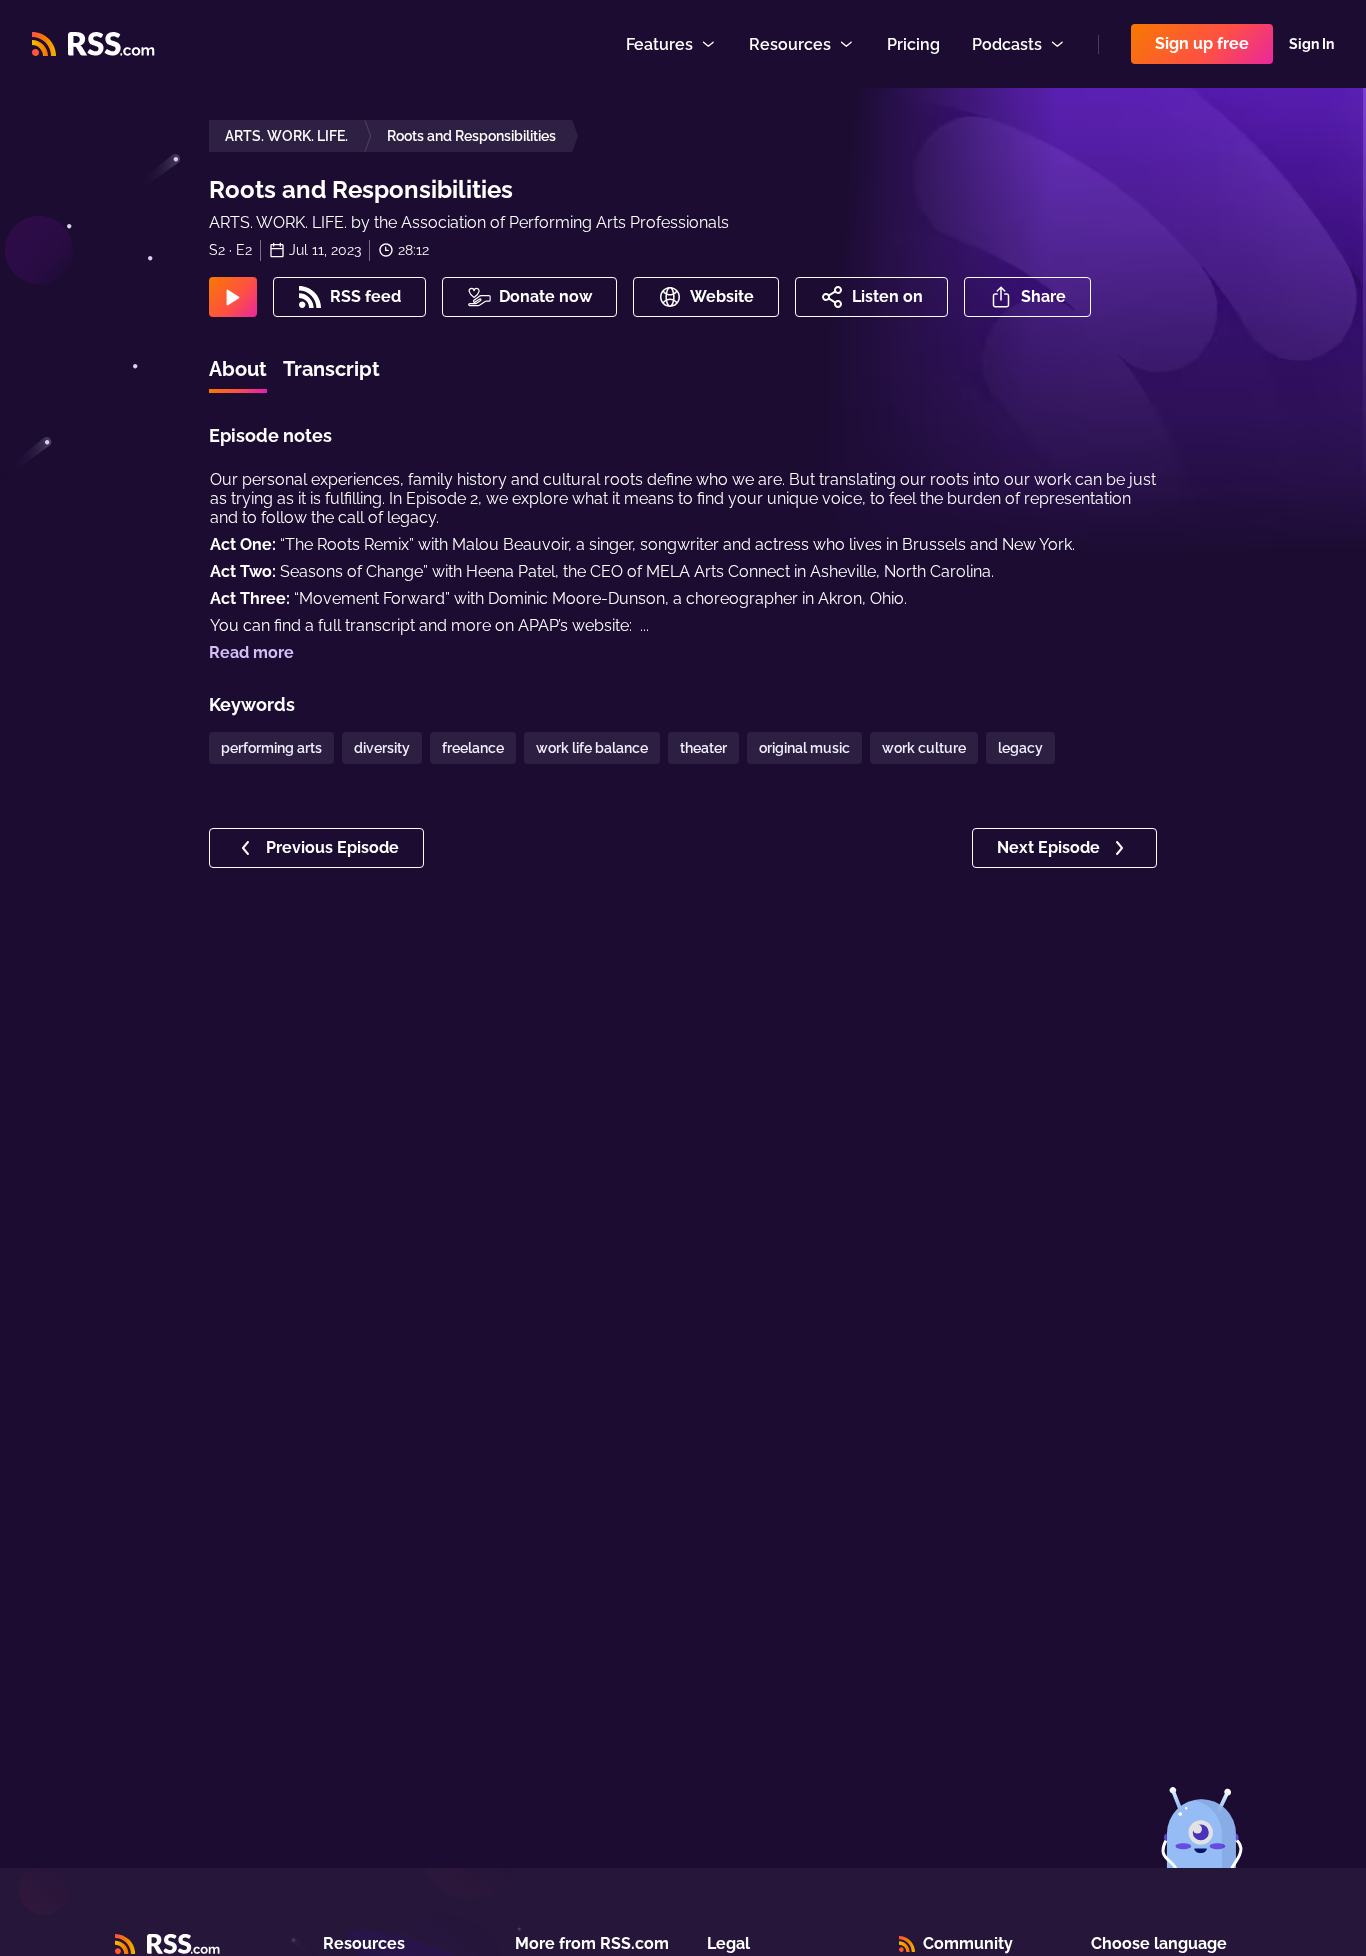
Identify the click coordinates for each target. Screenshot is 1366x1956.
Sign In (1311, 44)
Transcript (331, 369)
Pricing (913, 44)
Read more (251, 652)
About (238, 369)
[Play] (233, 297)
